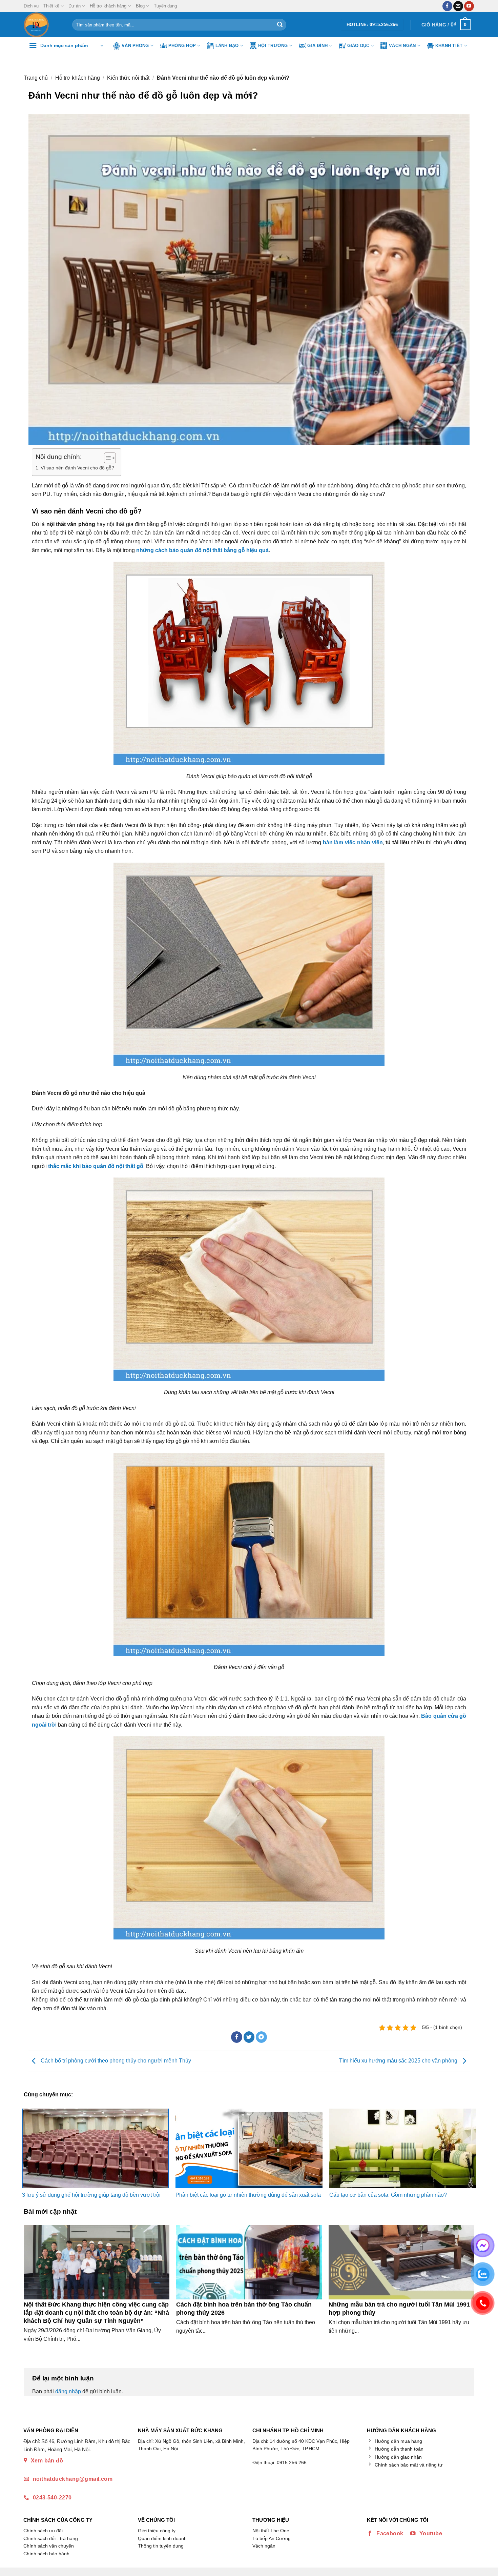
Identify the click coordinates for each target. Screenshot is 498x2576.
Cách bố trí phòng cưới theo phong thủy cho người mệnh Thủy (115, 2061)
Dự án (75, 6)
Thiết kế (51, 6)
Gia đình (317, 46)
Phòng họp (182, 46)
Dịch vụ (31, 6)
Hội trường (273, 46)
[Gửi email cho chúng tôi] (458, 6)
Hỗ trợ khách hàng (108, 6)
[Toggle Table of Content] (107, 458)
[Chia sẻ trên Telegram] (261, 2037)
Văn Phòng (135, 46)
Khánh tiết (449, 46)
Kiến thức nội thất (128, 78)
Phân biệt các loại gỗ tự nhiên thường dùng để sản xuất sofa (248, 2195)
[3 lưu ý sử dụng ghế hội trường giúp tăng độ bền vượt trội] (95, 2148)
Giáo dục (358, 46)
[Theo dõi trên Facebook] (447, 6)
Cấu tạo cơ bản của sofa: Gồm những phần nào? (388, 2195)
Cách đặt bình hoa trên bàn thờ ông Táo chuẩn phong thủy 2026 (244, 2308)
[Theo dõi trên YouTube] (469, 6)
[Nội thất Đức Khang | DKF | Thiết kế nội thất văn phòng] (43, 25)
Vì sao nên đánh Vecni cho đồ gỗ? (77, 468)
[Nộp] (280, 25)
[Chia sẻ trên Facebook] (237, 2037)
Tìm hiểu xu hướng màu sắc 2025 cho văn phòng (399, 2061)
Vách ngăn (402, 46)
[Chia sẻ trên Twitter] (249, 2037)
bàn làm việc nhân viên (353, 842)
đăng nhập (68, 2391)
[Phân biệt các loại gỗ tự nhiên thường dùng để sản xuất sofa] (249, 2148)
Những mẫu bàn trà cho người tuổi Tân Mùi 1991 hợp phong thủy (399, 2308)
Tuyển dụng (165, 6)
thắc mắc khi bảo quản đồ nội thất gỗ (96, 1166)
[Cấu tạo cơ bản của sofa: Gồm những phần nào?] (403, 2148)
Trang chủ (36, 78)
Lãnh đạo (227, 46)
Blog (140, 6)
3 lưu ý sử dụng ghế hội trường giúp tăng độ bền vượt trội (91, 2195)
